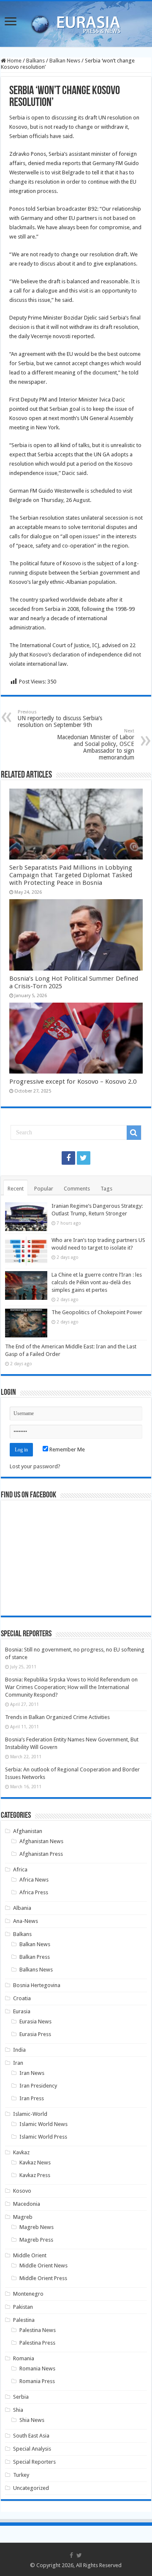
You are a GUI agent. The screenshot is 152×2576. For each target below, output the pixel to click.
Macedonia (27, 2204)
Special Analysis (32, 2449)
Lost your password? (35, 1466)
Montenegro (28, 2294)
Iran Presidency (38, 2086)
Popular (44, 1189)
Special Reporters (34, 2462)
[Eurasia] (76, 22)
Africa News (34, 1880)
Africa (20, 1870)
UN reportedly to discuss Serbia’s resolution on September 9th (60, 719)
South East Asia (31, 2436)
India (19, 2050)
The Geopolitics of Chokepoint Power (97, 1312)
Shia (18, 2410)
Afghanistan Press (41, 1854)
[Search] (134, 1133)
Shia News (32, 2420)
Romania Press (37, 2381)
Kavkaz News (35, 2162)
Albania (22, 1908)
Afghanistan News (41, 1841)
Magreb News (37, 2227)
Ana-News (26, 1921)
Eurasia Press (35, 2034)
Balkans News (36, 1970)
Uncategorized (31, 2488)
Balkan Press (35, 1957)
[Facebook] (68, 1158)
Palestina (24, 2320)
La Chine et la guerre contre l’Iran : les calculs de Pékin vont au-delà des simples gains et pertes (97, 1282)
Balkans (35, 61)
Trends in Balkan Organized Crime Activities (57, 1717)
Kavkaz (21, 2152)
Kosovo (22, 2191)
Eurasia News (35, 2021)
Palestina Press (37, 2343)
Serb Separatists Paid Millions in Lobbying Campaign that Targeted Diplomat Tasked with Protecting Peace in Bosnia (71, 875)
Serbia (21, 2397)
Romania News (37, 2369)
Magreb (23, 2217)
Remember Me (66, 1449)
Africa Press (34, 1892)
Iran (18, 2063)
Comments (77, 1189)
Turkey (21, 2475)
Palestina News (38, 2330)
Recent (16, 1189)
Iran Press (32, 2098)
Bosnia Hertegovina (37, 1985)
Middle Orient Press (43, 2278)
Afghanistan (28, 1831)
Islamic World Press (43, 2137)
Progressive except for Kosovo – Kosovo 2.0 (73, 1082)
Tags (106, 1189)
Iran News (32, 2073)
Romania (24, 2358)
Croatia (22, 1998)
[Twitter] (84, 1158)
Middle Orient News (43, 2266)
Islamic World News (43, 2124)
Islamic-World (30, 2114)
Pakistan (23, 2307)
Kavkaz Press (35, 2175)
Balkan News (65, 61)
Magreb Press (36, 2240)
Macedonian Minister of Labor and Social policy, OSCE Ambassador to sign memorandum (96, 744)
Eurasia (22, 2011)
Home (14, 61)
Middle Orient (30, 2255)
